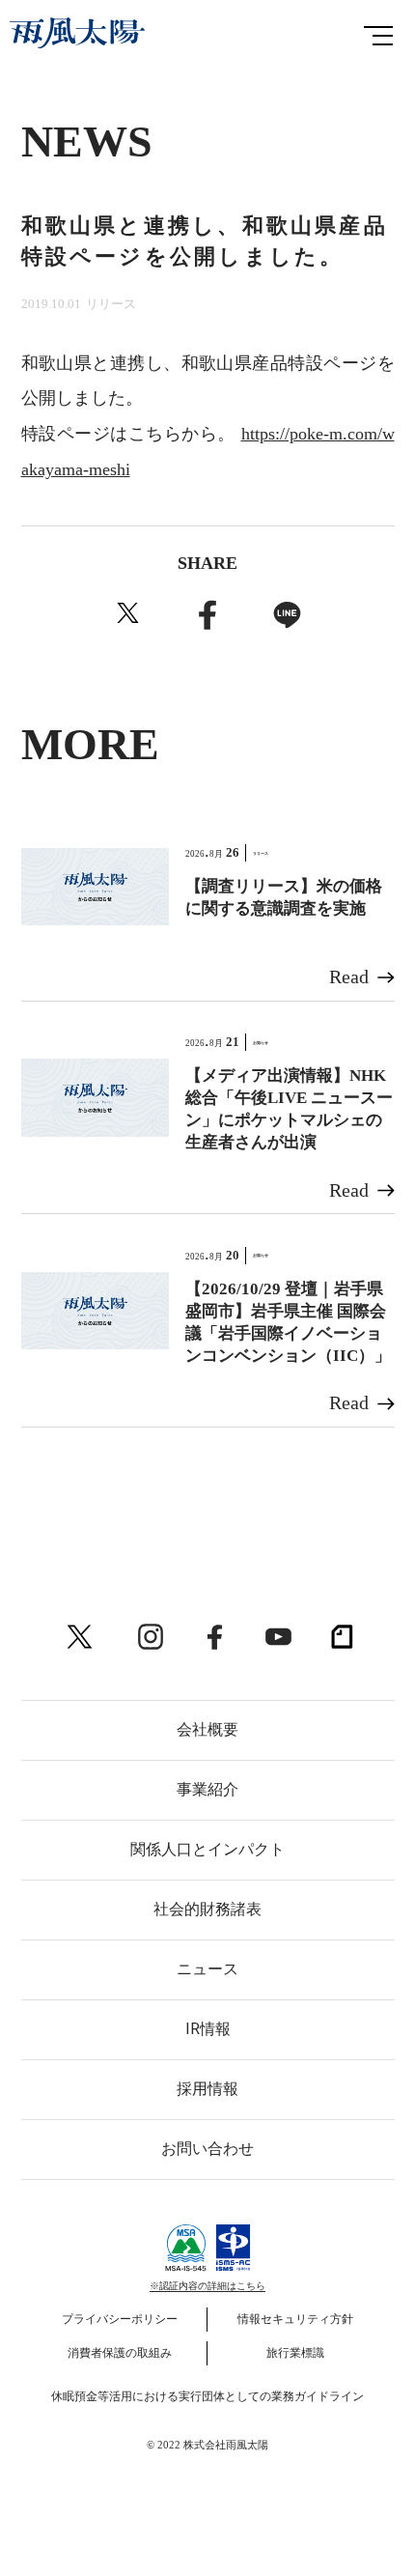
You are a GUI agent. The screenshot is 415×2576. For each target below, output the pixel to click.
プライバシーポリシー (120, 2319)
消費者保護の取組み (120, 2353)
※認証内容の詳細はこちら (207, 2286)
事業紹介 (207, 1789)
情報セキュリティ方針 (295, 2319)
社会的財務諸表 (207, 1909)
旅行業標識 (295, 2353)
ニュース (207, 1969)
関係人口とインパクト (207, 1849)
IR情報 (208, 2029)
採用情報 (207, 2089)
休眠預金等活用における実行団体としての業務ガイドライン (207, 2396)
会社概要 (207, 1729)
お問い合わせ (207, 2149)
